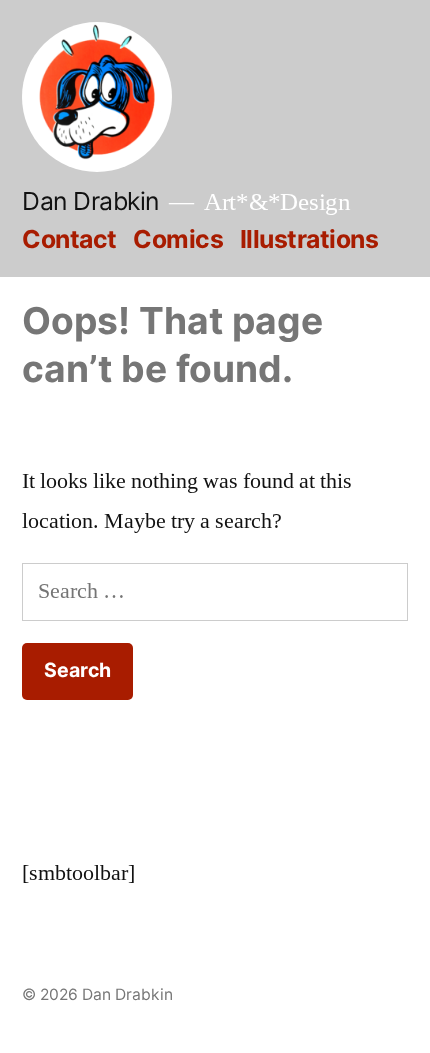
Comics (178, 239)
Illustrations (309, 239)
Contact (69, 239)
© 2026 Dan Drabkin (97, 994)
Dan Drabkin (90, 201)
